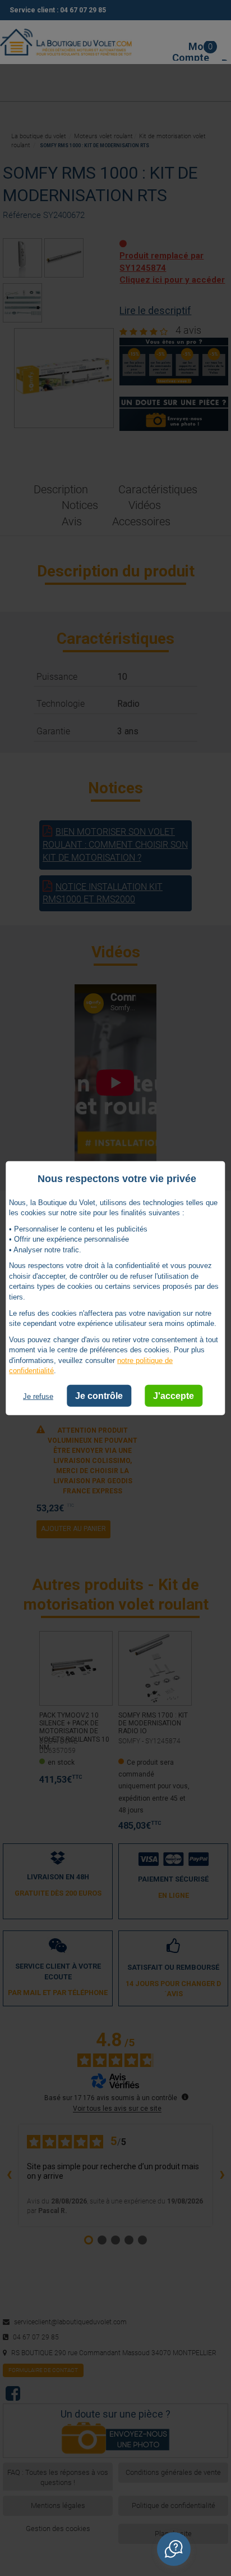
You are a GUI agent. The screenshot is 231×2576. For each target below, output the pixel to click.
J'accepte (174, 1396)
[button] (174, 2549)
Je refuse (38, 1396)
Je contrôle (99, 1396)
